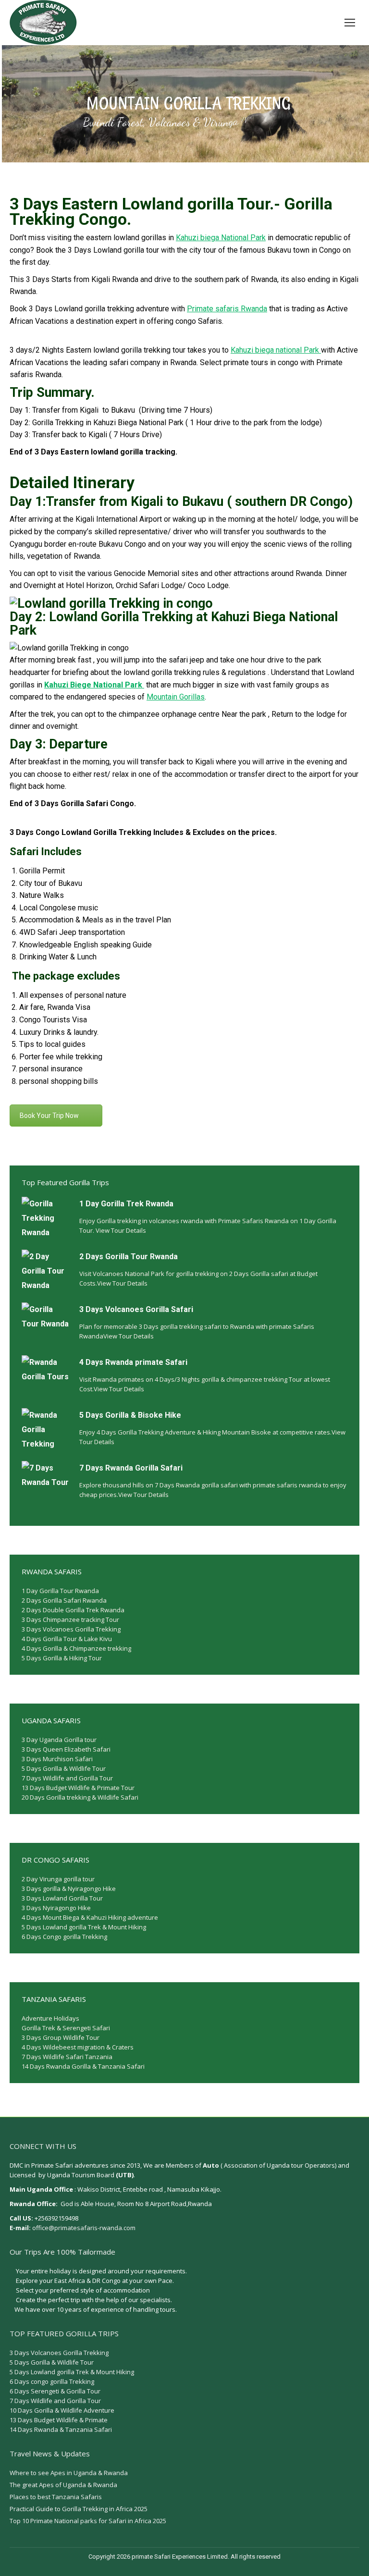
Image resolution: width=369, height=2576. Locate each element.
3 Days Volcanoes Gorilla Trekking (71, 1629)
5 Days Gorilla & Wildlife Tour (64, 1768)
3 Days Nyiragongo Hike (56, 1908)
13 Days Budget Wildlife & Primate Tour (78, 1788)
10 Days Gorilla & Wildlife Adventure (62, 2410)
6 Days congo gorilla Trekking (52, 2381)
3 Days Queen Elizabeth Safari (66, 1749)
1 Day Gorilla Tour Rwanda (60, 1591)
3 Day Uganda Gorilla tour (59, 1740)
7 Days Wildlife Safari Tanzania (67, 2057)
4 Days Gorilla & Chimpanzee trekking (76, 1648)
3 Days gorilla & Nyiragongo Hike (69, 1889)
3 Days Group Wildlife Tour (61, 2037)
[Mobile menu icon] (350, 23)
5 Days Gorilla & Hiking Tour (62, 1658)
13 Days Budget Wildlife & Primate (59, 2420)
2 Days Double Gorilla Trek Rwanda (73, 1610)
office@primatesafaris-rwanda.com (84, 2228)
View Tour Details (121, 1230)
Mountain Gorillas (176, 697)
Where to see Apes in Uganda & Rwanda (69, 2473)
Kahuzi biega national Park (276, 350)
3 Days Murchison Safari (57, 1759)
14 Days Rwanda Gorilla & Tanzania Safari (83, 2066)
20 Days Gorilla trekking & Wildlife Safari (80, 1797)
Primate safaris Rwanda (227, 309)
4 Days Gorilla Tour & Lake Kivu (67, 1639)
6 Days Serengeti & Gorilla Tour (55, 2391)
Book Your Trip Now (49, 1116)
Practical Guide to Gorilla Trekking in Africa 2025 (79, 2509)
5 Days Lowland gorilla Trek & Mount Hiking (84, 1927)
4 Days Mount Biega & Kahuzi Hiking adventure (90, 1917)
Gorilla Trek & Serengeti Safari (66, 2028)
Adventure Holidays (50, 2018)
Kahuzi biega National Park (221, 238)
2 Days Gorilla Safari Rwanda (64, 1600)
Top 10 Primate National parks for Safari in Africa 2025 (88, 2521)
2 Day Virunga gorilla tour (58, 1879)
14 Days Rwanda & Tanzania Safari (61, 2429)
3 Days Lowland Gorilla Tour (62, 1898)
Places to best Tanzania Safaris (56, 2497)
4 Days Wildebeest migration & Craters (78, 2047)
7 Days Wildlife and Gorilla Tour (67, 1778)
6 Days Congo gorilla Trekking (64, 1937)
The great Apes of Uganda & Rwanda (63, 2485)
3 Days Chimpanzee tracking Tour (70, 1619)
